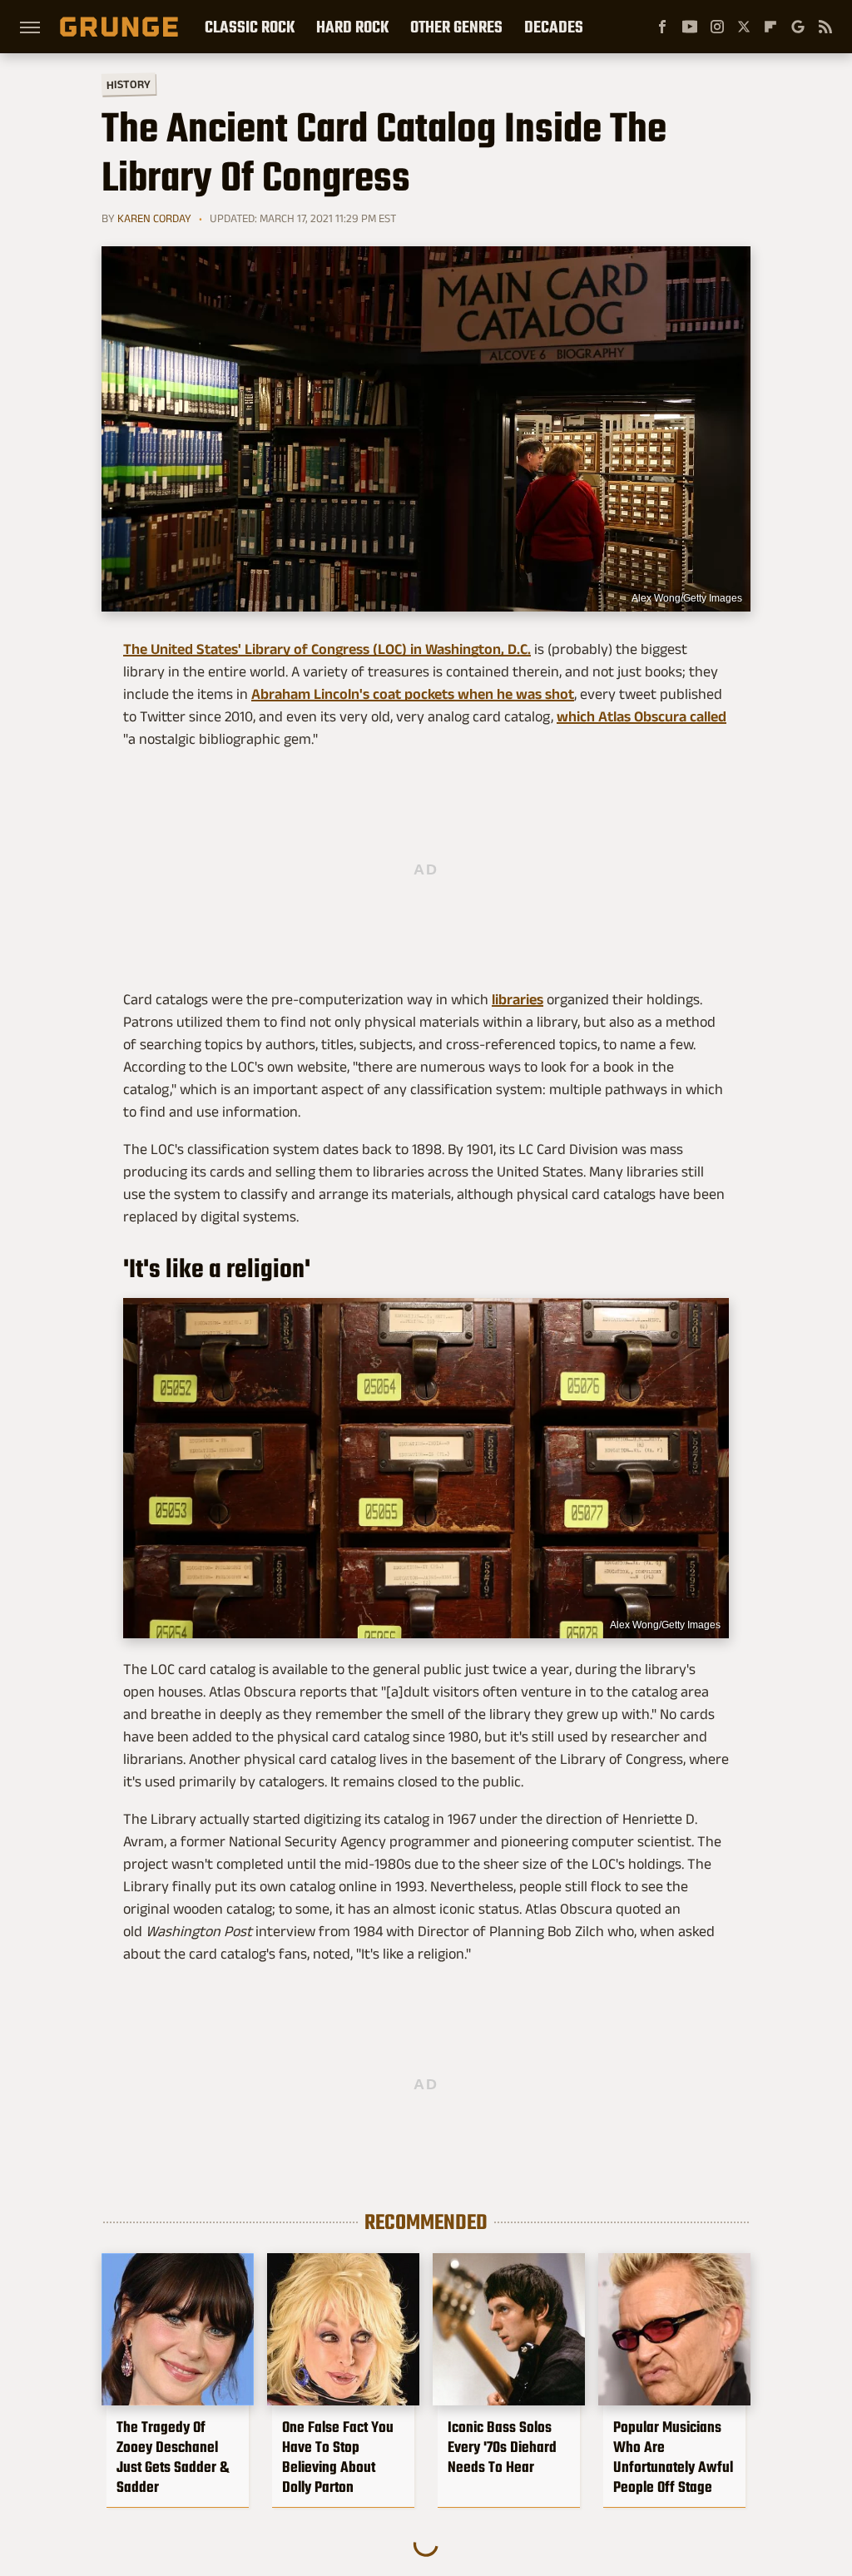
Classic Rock (250, 27)
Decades (554, 27)
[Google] (798, 27)
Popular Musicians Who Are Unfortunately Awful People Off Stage (673, 2457)
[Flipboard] (770, 27)
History (129, 84)
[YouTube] (690, 27)
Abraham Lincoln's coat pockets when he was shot (413, 694)
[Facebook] (662, 27)
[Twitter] (744, 27)
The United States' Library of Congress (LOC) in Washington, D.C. (327, 649)
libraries (518, 999)
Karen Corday (154, 218)
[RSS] (825, 27)
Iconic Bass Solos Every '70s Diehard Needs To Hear (502, 2447)
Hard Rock (352, 27)
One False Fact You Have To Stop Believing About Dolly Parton (338, 2457)
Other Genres (456, 27)
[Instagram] (717, 27)
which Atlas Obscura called (641, 716)
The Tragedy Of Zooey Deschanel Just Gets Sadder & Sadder (173, 2457)
